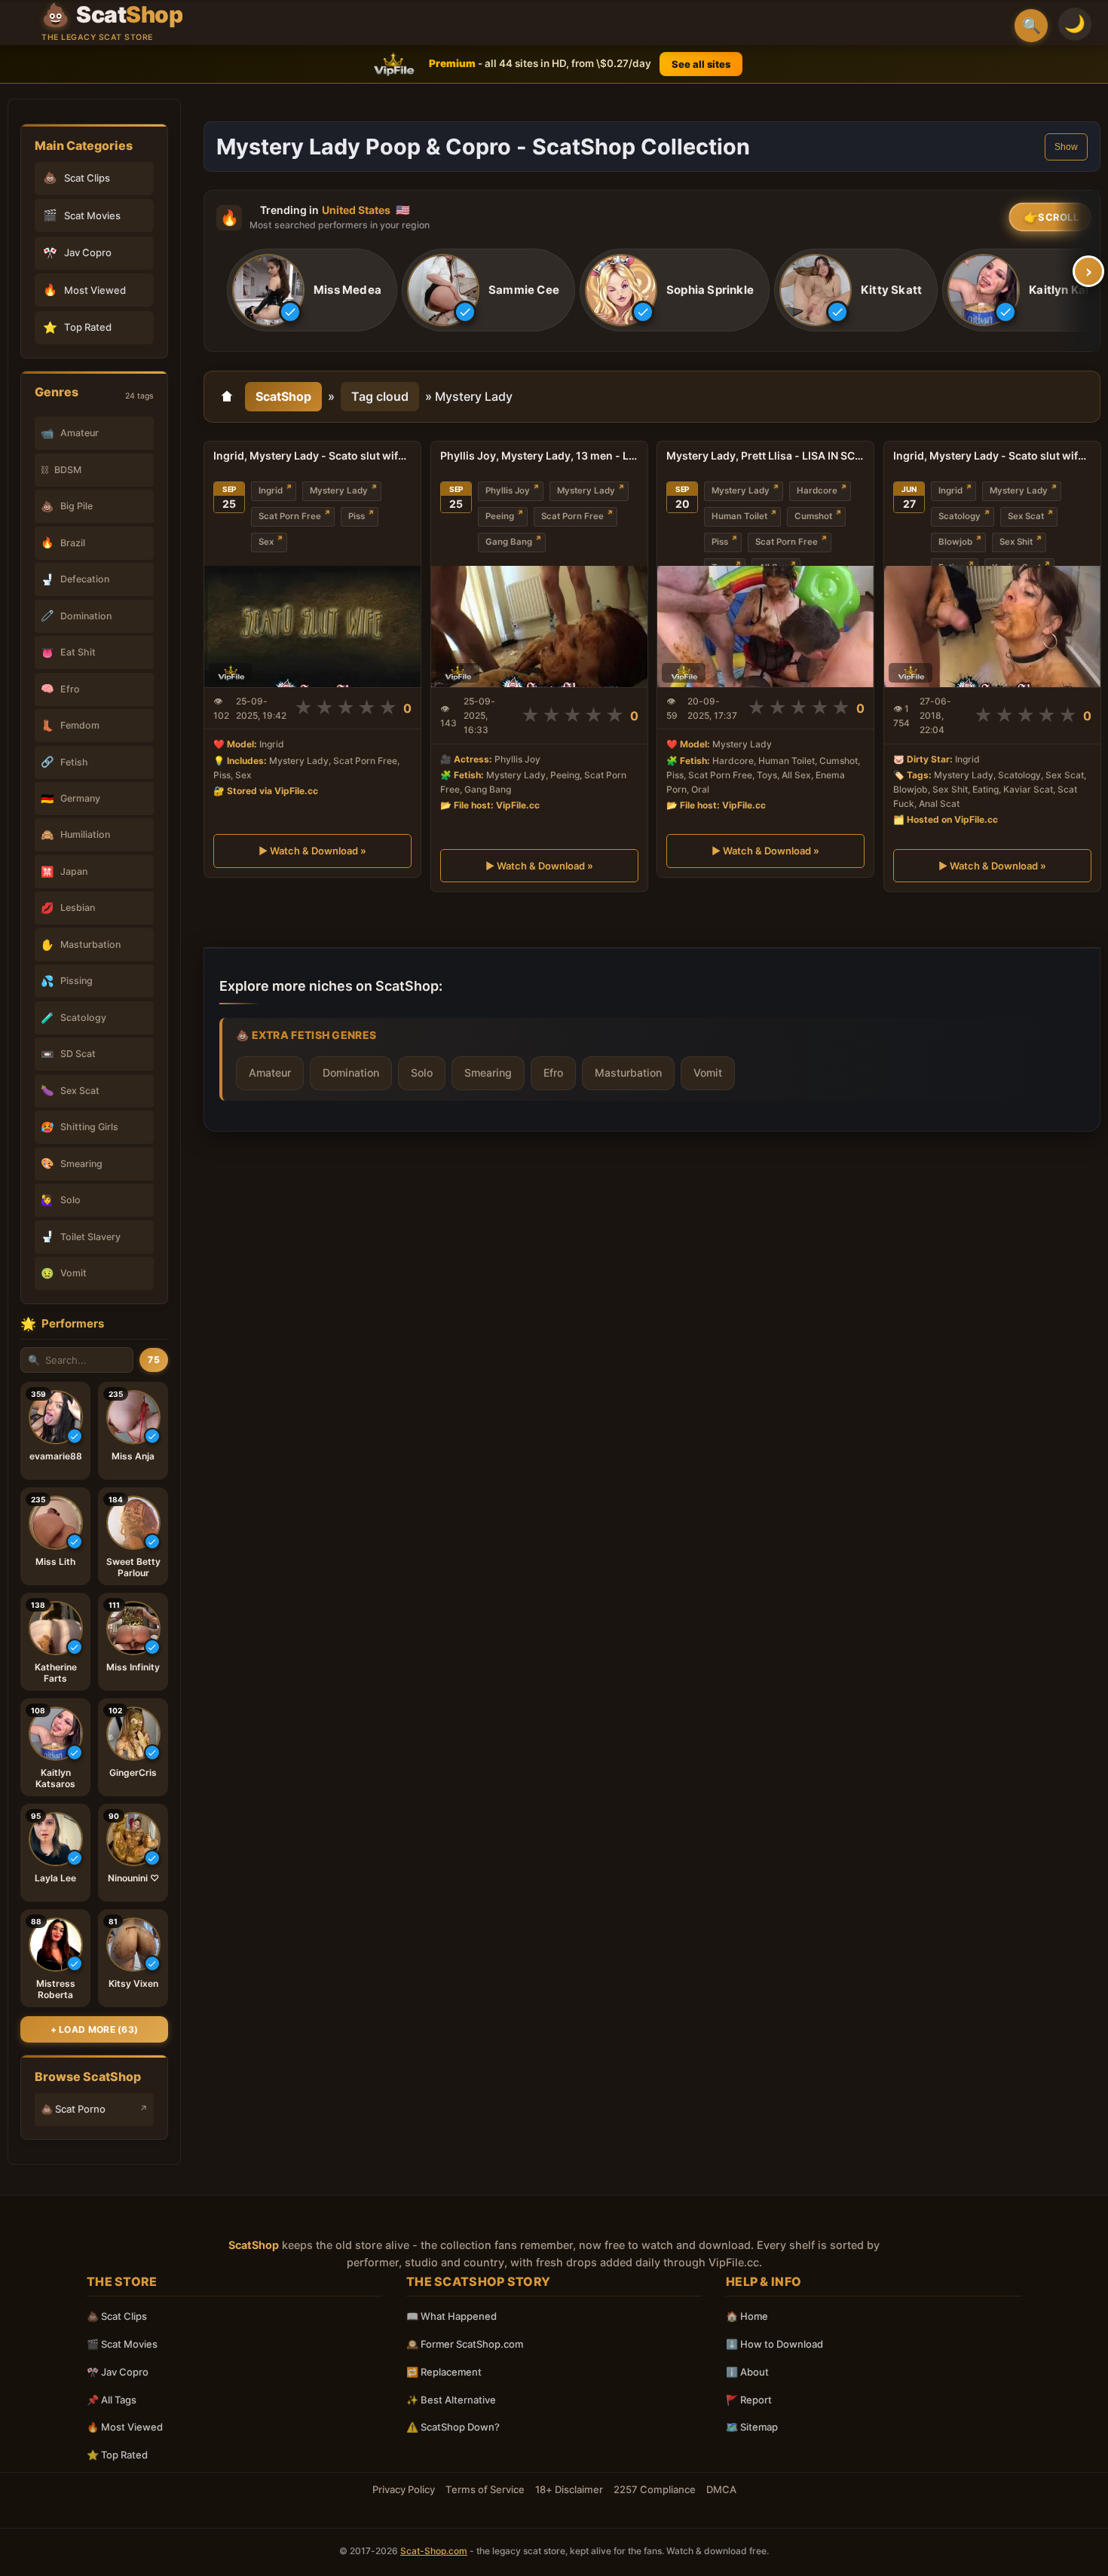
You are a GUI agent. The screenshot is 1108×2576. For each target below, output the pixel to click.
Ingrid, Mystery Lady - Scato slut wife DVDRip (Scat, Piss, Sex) (312, 455)
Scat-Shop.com (434, 2551)
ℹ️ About (747, 2372)
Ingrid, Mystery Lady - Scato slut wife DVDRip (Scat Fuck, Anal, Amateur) (992, 455)
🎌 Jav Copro (118, 2372)
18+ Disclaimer (569, 2489)
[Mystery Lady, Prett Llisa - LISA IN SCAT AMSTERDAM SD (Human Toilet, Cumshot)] (765, 626)
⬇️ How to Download (774, 2344)
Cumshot (813, 516)
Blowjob (955, 542)
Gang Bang (509, 542)
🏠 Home (747, 2316)
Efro (553, 1072)
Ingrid (271, 490)
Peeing (500, 516)
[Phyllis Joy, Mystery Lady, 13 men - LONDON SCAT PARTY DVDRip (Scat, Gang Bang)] (539, 626)
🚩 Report (749, 2400)
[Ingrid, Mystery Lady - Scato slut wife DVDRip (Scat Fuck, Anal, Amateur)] (992, 626)
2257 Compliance (655, 2489)
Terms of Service (485, 2489)
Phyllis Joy (508, 490)
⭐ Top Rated (117, 2455)
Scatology (960, 516)
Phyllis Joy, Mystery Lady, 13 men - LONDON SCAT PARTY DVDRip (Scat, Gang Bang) (539, 455)
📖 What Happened (451, 2316)
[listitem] (312, 291)
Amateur (270, 1072)
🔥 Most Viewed (125, 2427)
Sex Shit (1016, 542)
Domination (351, 1072)
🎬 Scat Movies (122, 2344)
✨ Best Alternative (451, 2400)
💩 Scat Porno (73, 2109)
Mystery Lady (339, 490)
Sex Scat (1026, 516)
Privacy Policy (404, 2489)
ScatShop (283, 396)
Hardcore (817, 490)
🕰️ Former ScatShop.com (465, 2344)
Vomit (708, 1072)
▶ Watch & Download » (312, 851)
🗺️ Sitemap (752, 2427)
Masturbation (628, 1072)
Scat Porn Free (290, 516)
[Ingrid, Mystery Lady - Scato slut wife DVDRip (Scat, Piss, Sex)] (312, 626)
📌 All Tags (112, 2400)
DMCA (721, 2489)
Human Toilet (739, 516)
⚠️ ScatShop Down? (453, 2427)
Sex (266, 542)
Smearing (488, 1072)
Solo (422, 1072)
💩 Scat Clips (117, 2316)
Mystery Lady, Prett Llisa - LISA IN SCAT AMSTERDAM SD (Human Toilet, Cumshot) (765, 455)
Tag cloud (380, 396)
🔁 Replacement (444, 2372)
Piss (357, 516)
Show (1066, 147)
